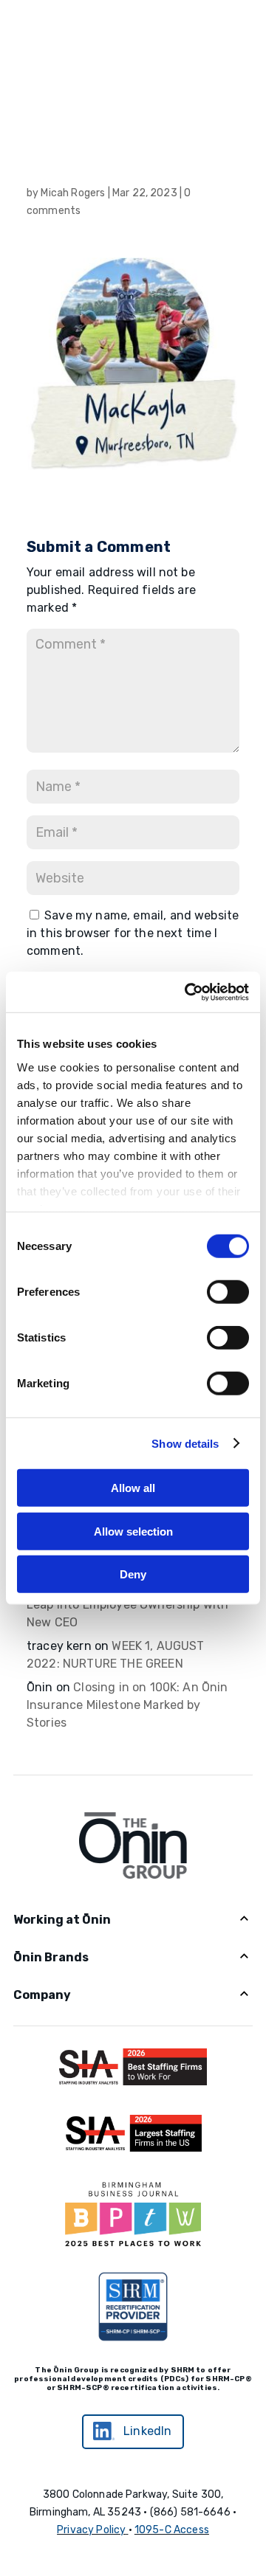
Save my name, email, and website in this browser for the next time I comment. (133, 933)
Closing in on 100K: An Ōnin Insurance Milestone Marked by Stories (127, 1705)
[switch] (228, 1292)
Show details (185, 1443)
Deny (133, 1574)
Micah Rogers (73, 193)
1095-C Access (172, 2530)
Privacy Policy (91, 2530)
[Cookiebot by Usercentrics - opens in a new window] (188, 992)
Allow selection (133, 1531)
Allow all (133, 1488)
